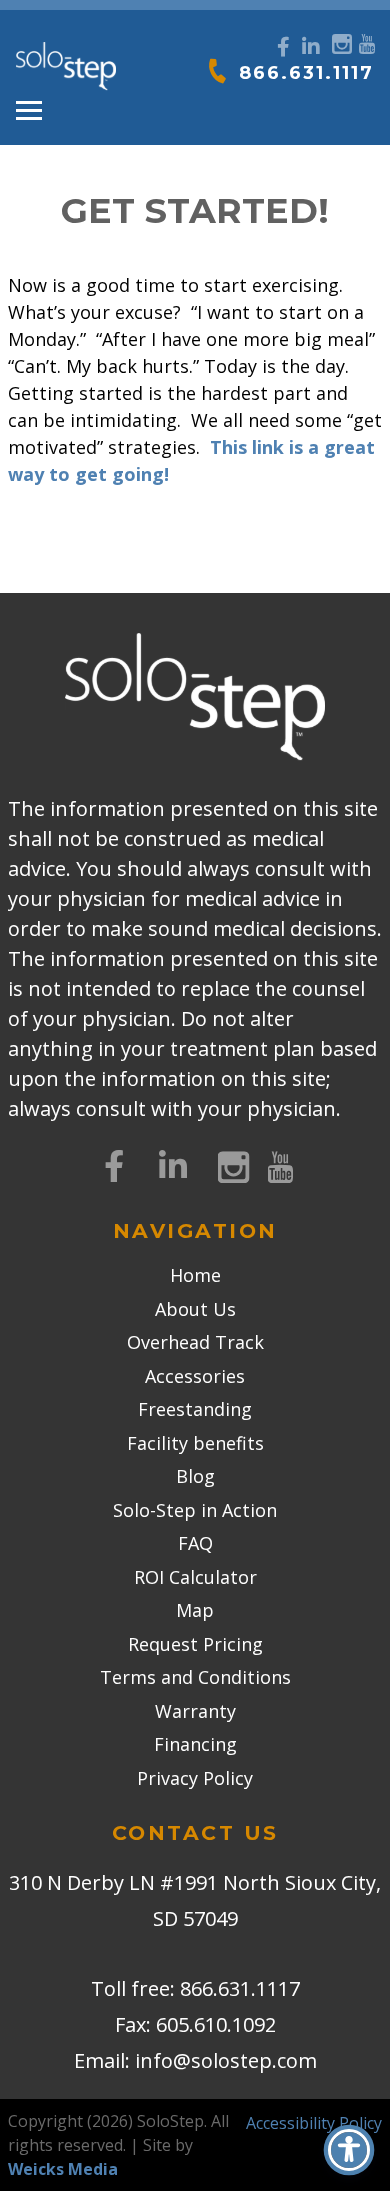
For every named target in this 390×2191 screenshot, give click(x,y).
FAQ (195, 1543)
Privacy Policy (195, 1778)
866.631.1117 (306, 73)
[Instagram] (339, 41)
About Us (195, 1309)
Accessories (195, 1376)
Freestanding (195, 1409)
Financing (195, 1744)
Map (195, 1610)
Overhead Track (195, 1342)
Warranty (195, 1711)
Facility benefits (195, 1443)
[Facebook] (283, 47)
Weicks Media (63, 2169)
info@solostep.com (226, 2060)
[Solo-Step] (66, 67)
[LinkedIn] (311, 47)
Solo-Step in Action (195, 1510)
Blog (195, 1476)
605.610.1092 (216, 2024)
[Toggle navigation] (29, 111)
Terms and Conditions (195, 1677)
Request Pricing (195, 1644)
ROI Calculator (195, 1577)
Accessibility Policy (314, 2123)
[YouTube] (366, 41)
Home (195, 1275)
